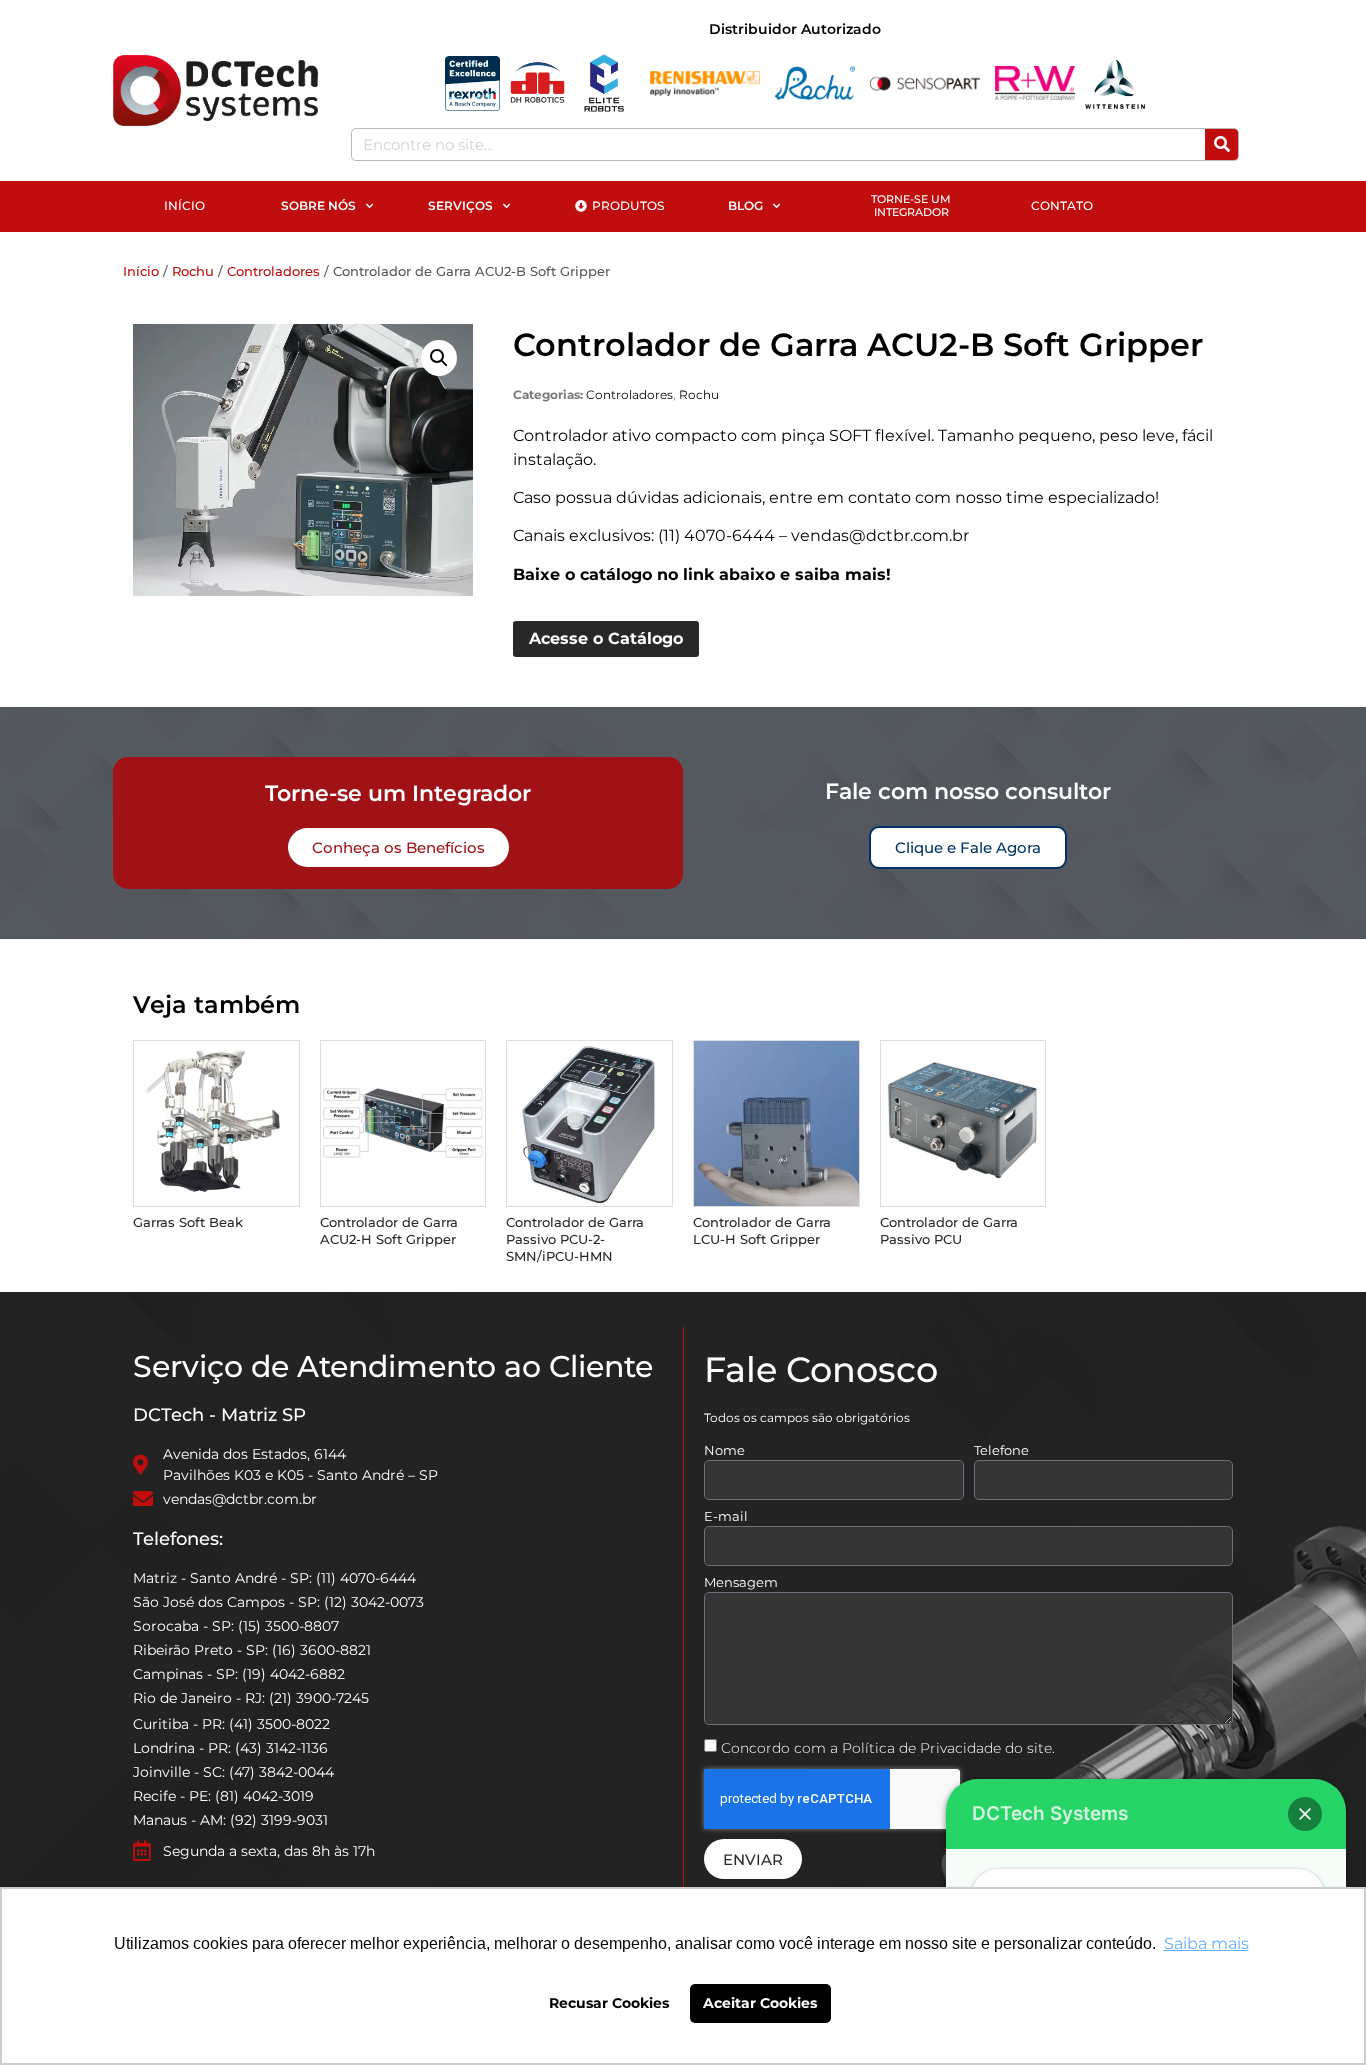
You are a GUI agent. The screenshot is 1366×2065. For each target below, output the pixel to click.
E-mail (726, 1517)
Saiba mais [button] (1206, 1943)
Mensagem (741, 1583)
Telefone (1001, 1451)
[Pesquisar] (1221, 144)
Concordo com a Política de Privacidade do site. (888, 1748)
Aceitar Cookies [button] (760, 2003)
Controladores (273, 271)
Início (141, 271)
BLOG (745, 205)
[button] (439, 358)
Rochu (193, 271)
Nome (724, 1451)
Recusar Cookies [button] (609, 2003)
